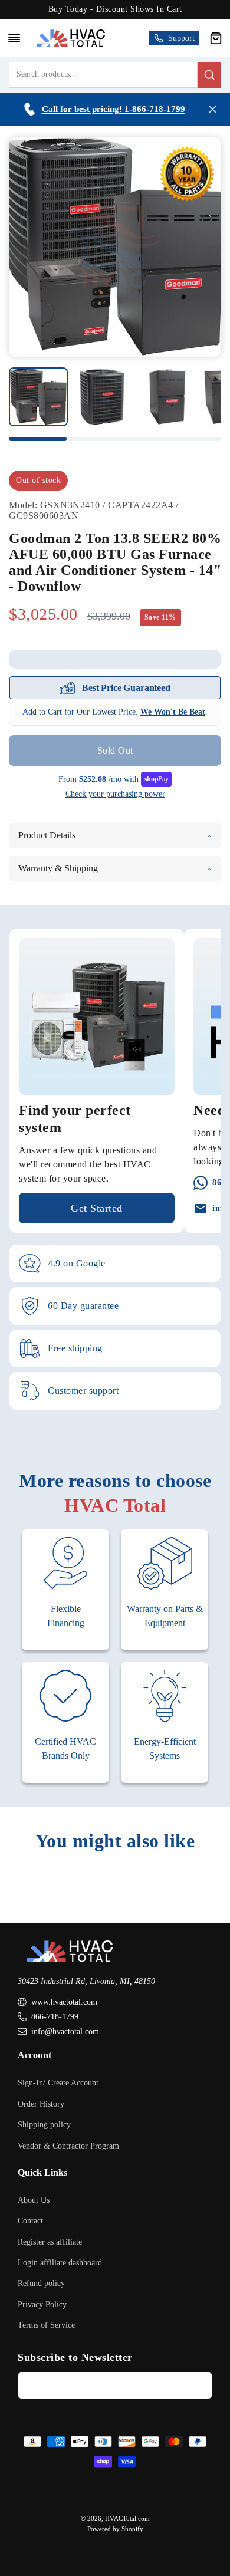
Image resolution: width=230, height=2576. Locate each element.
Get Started (97, 1208)
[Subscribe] (199, 2385)
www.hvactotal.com (64, 2002)
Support (181, 38)
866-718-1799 (55, 2017)
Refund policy (41, 2283)
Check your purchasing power (115, 794)
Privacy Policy (42, 2304)
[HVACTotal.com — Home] (70, 38)
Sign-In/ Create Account (58, 2083)
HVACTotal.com (127, 2518)
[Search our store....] (209, 75)
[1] (102, 397)
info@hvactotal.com (65, 2031)
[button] (216, 38)
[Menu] (14, 38)
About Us (34, 2200)
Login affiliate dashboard (60, 2263)
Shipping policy (44, 2125)
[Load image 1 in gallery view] (38, 397)
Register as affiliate (50, 2242)
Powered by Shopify (115, 2529)
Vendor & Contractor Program (68, 2146)
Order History (41, 2104)
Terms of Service (46, 2325)
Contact (30, 2221)
